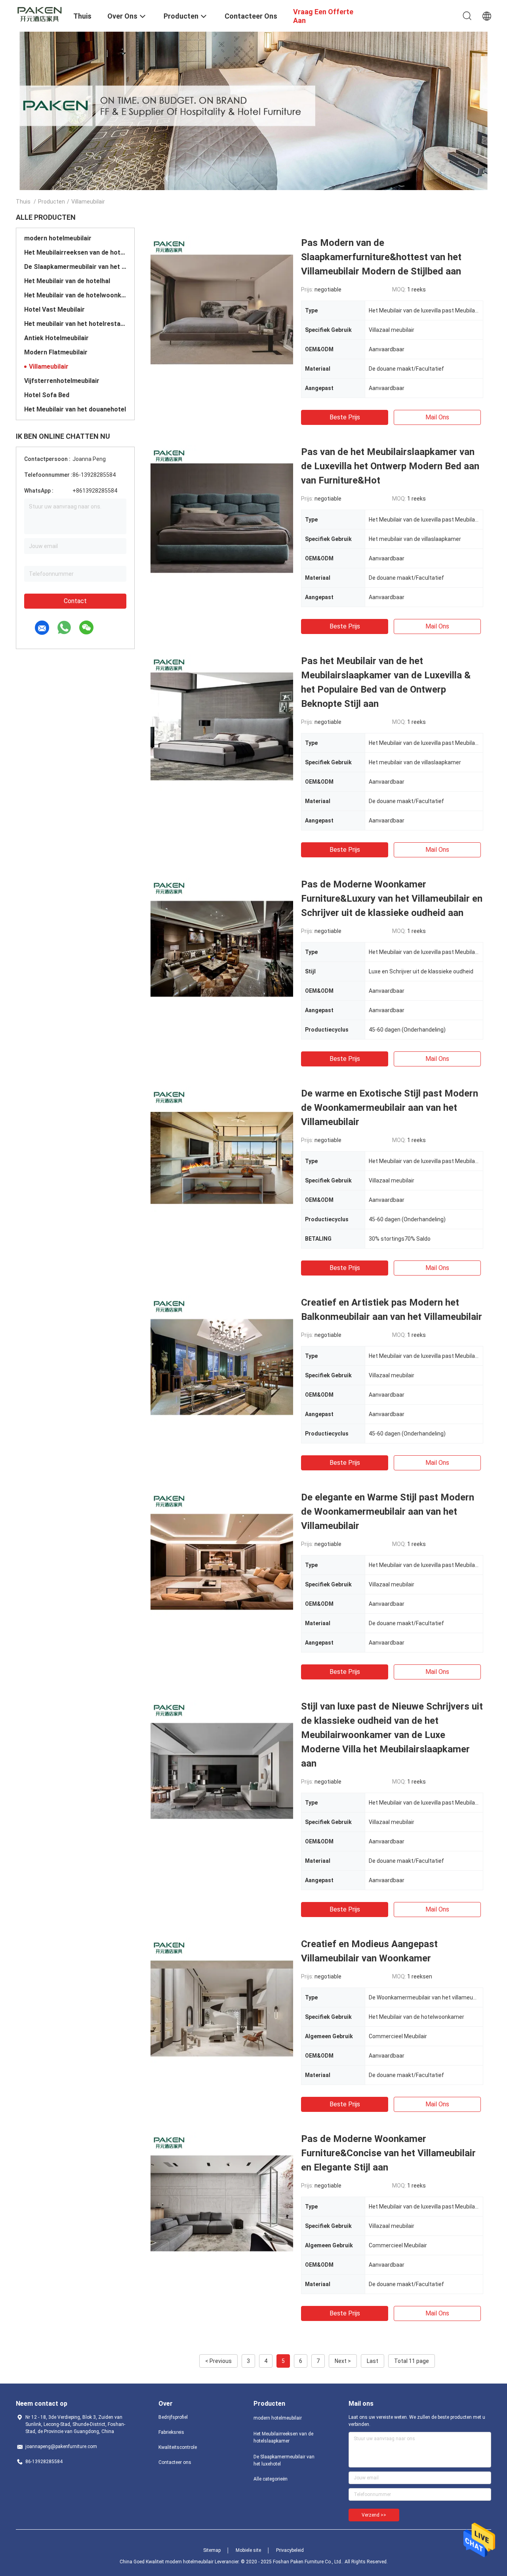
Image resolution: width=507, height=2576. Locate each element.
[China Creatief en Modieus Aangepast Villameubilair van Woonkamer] (222, 2008)
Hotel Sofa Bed (47, 395)
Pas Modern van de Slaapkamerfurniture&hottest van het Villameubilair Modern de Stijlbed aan (381, 257)
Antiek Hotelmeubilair (56, 338)
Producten (51, 202)
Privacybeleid (290, 2550)
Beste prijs (345, 417)
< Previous (218, 2361)
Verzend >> (374, 2515)
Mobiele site (248, 2550)
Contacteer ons (175, 2462)
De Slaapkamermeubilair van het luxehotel (75, 267)
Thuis (23, 202)
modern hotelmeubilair (58, 238)
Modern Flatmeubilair (56, 352)
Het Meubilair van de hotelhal (67, 281)
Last (373, 2361)
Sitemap (212, 2550)
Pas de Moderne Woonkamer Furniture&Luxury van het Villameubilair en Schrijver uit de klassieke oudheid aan (392, 899)
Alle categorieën (271, 2479)
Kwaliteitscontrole (178, 2447)
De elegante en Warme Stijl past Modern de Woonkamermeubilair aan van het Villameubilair (388, 1512)
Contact (75, 601)
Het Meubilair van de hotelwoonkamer (75, 295)
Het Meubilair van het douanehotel (75, 409)
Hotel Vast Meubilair (54, 309)
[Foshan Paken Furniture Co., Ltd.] (40, 13)
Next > (343, 2361)
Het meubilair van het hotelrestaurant (75, 324)
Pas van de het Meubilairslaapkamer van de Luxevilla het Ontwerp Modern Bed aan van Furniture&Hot (390, 466)
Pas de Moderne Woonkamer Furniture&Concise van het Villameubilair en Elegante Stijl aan (388, 2153)
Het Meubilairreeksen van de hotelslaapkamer (75, 252)
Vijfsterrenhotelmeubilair (62, 381)
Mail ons (437, 417)
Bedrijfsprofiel (173, 2417)
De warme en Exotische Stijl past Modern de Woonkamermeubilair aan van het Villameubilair (390, 1108)
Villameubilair (49, 367)
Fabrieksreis (171, 2432)
